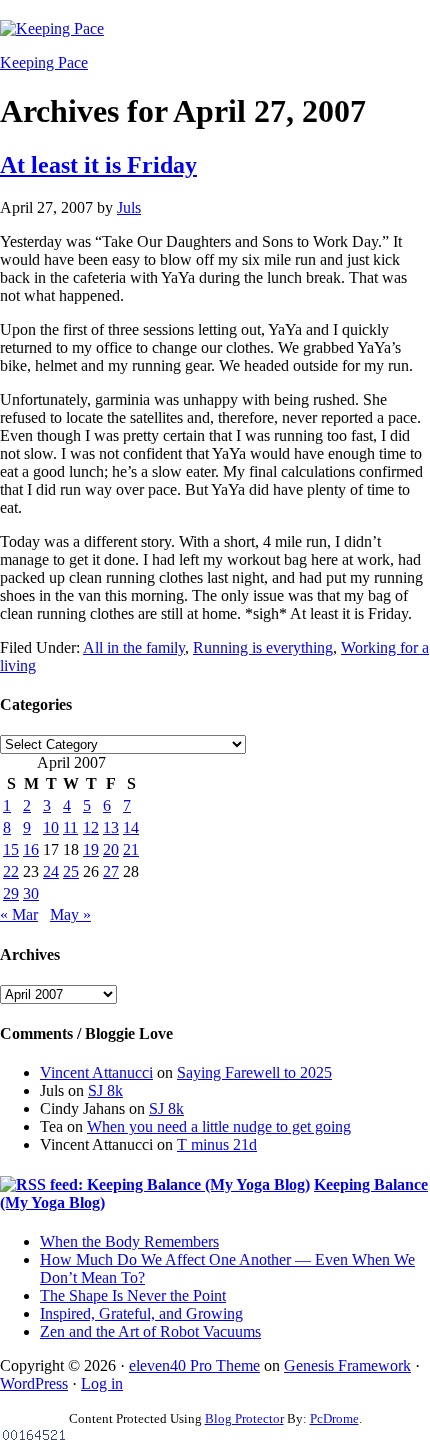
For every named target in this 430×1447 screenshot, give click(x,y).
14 (131, 827)
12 (91, 827)
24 (51, 871)
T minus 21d (217, 1144)
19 (91, 849)
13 (111, 827)
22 (11, 871)
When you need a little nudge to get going (219, 1126)
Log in (102, 1383)
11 (70, 827)
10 (51, 827)
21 (131, 849)
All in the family (134, 647)
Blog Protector (244, 1418)
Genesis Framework (347, 1365)
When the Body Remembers (129, 1241)
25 (71, 871)
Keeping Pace (44, 62)
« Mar (19, 914)
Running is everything (263, 647)
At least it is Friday (98, 165)
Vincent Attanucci (96, 1072)
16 (31, 849)
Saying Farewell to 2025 (254, 1072)
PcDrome (334, 1418)
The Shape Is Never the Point (133, 1295)
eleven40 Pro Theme (194, 1365)
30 (31, 893)
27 (111, 871)
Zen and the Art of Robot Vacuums (150, 1331)
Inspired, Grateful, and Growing (141, 1313)
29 (11, 893)
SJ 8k (105, 1090)
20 (111, 849)
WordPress (34, 1383)
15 (11, 849)
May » (70, 914)
